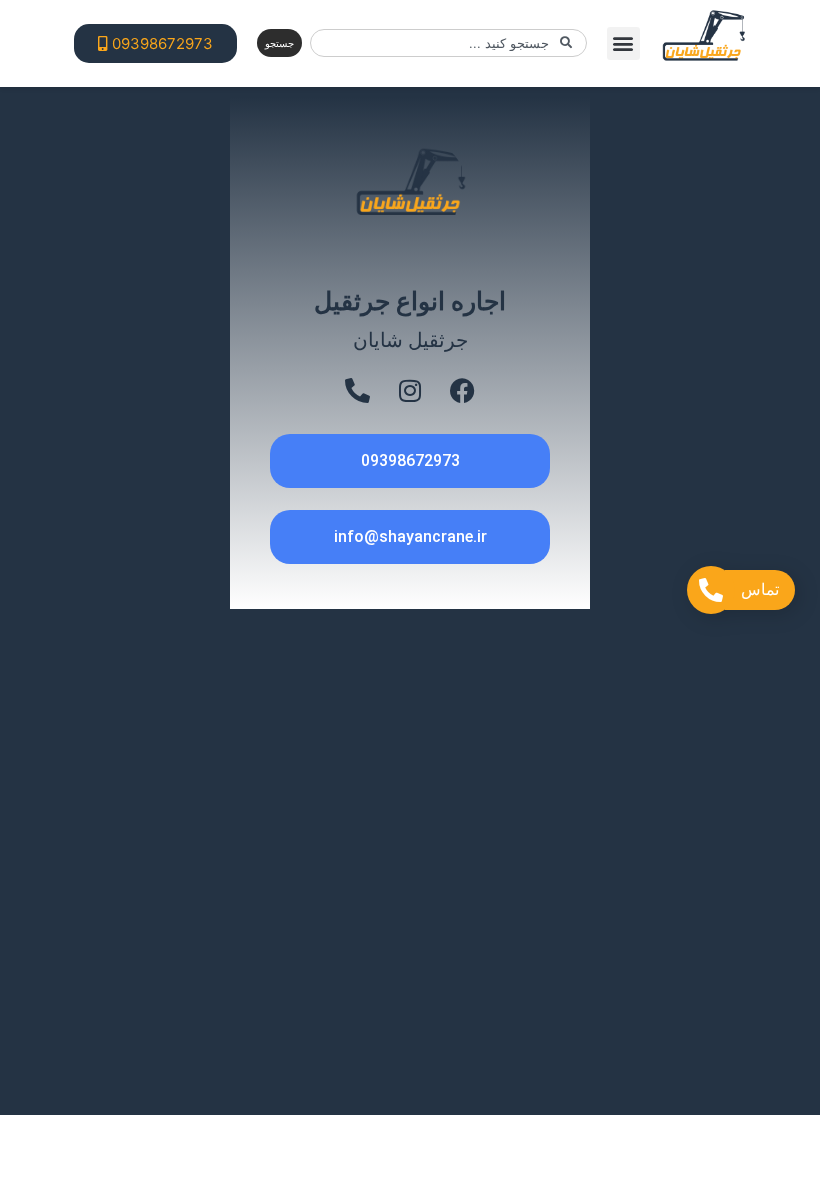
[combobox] (448, 43)
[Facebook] (462, 390)
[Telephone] (357, 390)
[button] (623, 43)
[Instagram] (410, 390)
